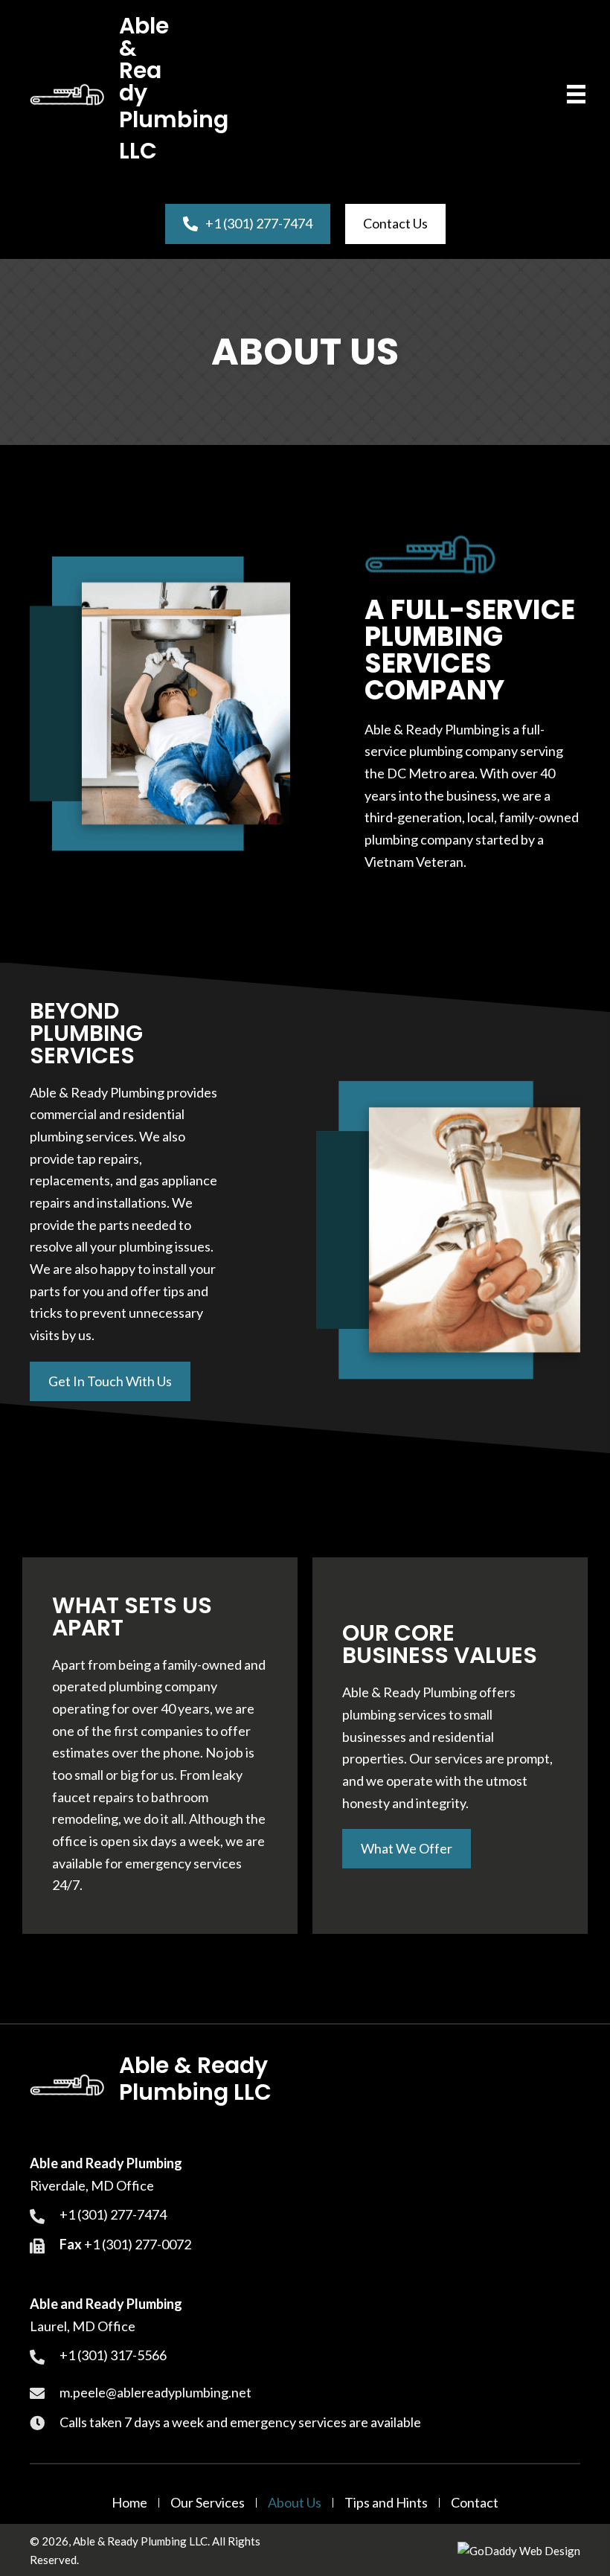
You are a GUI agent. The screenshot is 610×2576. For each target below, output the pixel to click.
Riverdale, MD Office (92, 2185)
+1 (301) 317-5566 (113, 2355)
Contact (475, 2503)
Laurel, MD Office (83, 2326)
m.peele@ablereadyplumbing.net (155, 2392)
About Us (295, 2503)
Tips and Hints (386, 2503)
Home (129, 2503)
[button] (110, 1381)
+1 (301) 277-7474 (113, 2214)
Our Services (208, 2503)
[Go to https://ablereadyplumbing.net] (102, 94)
